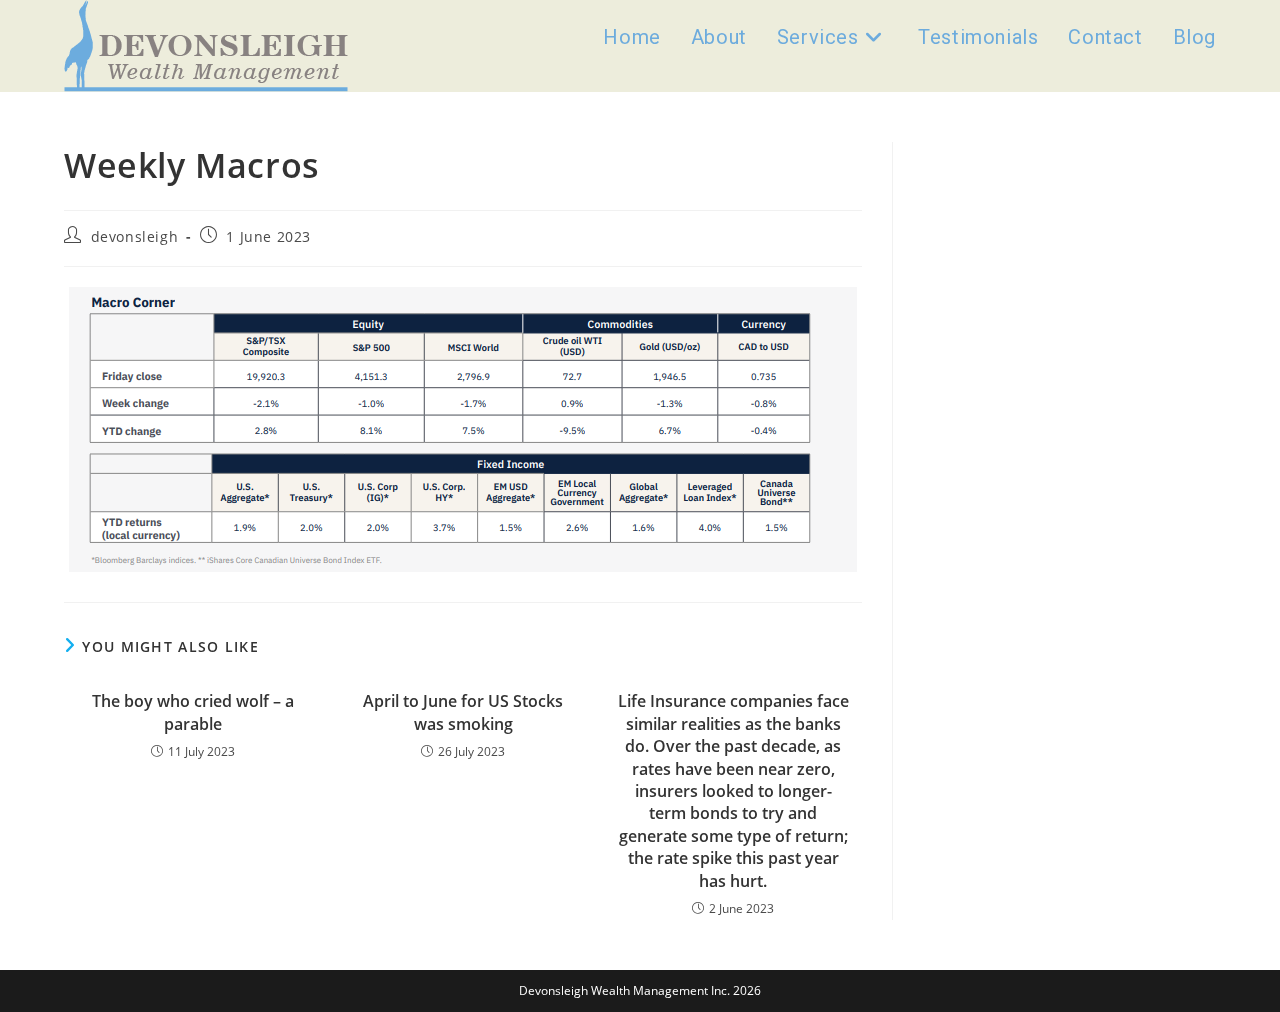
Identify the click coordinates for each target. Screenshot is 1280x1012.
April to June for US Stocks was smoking (463, 712)
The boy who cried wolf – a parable (193, 712)
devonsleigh (135, 236)
